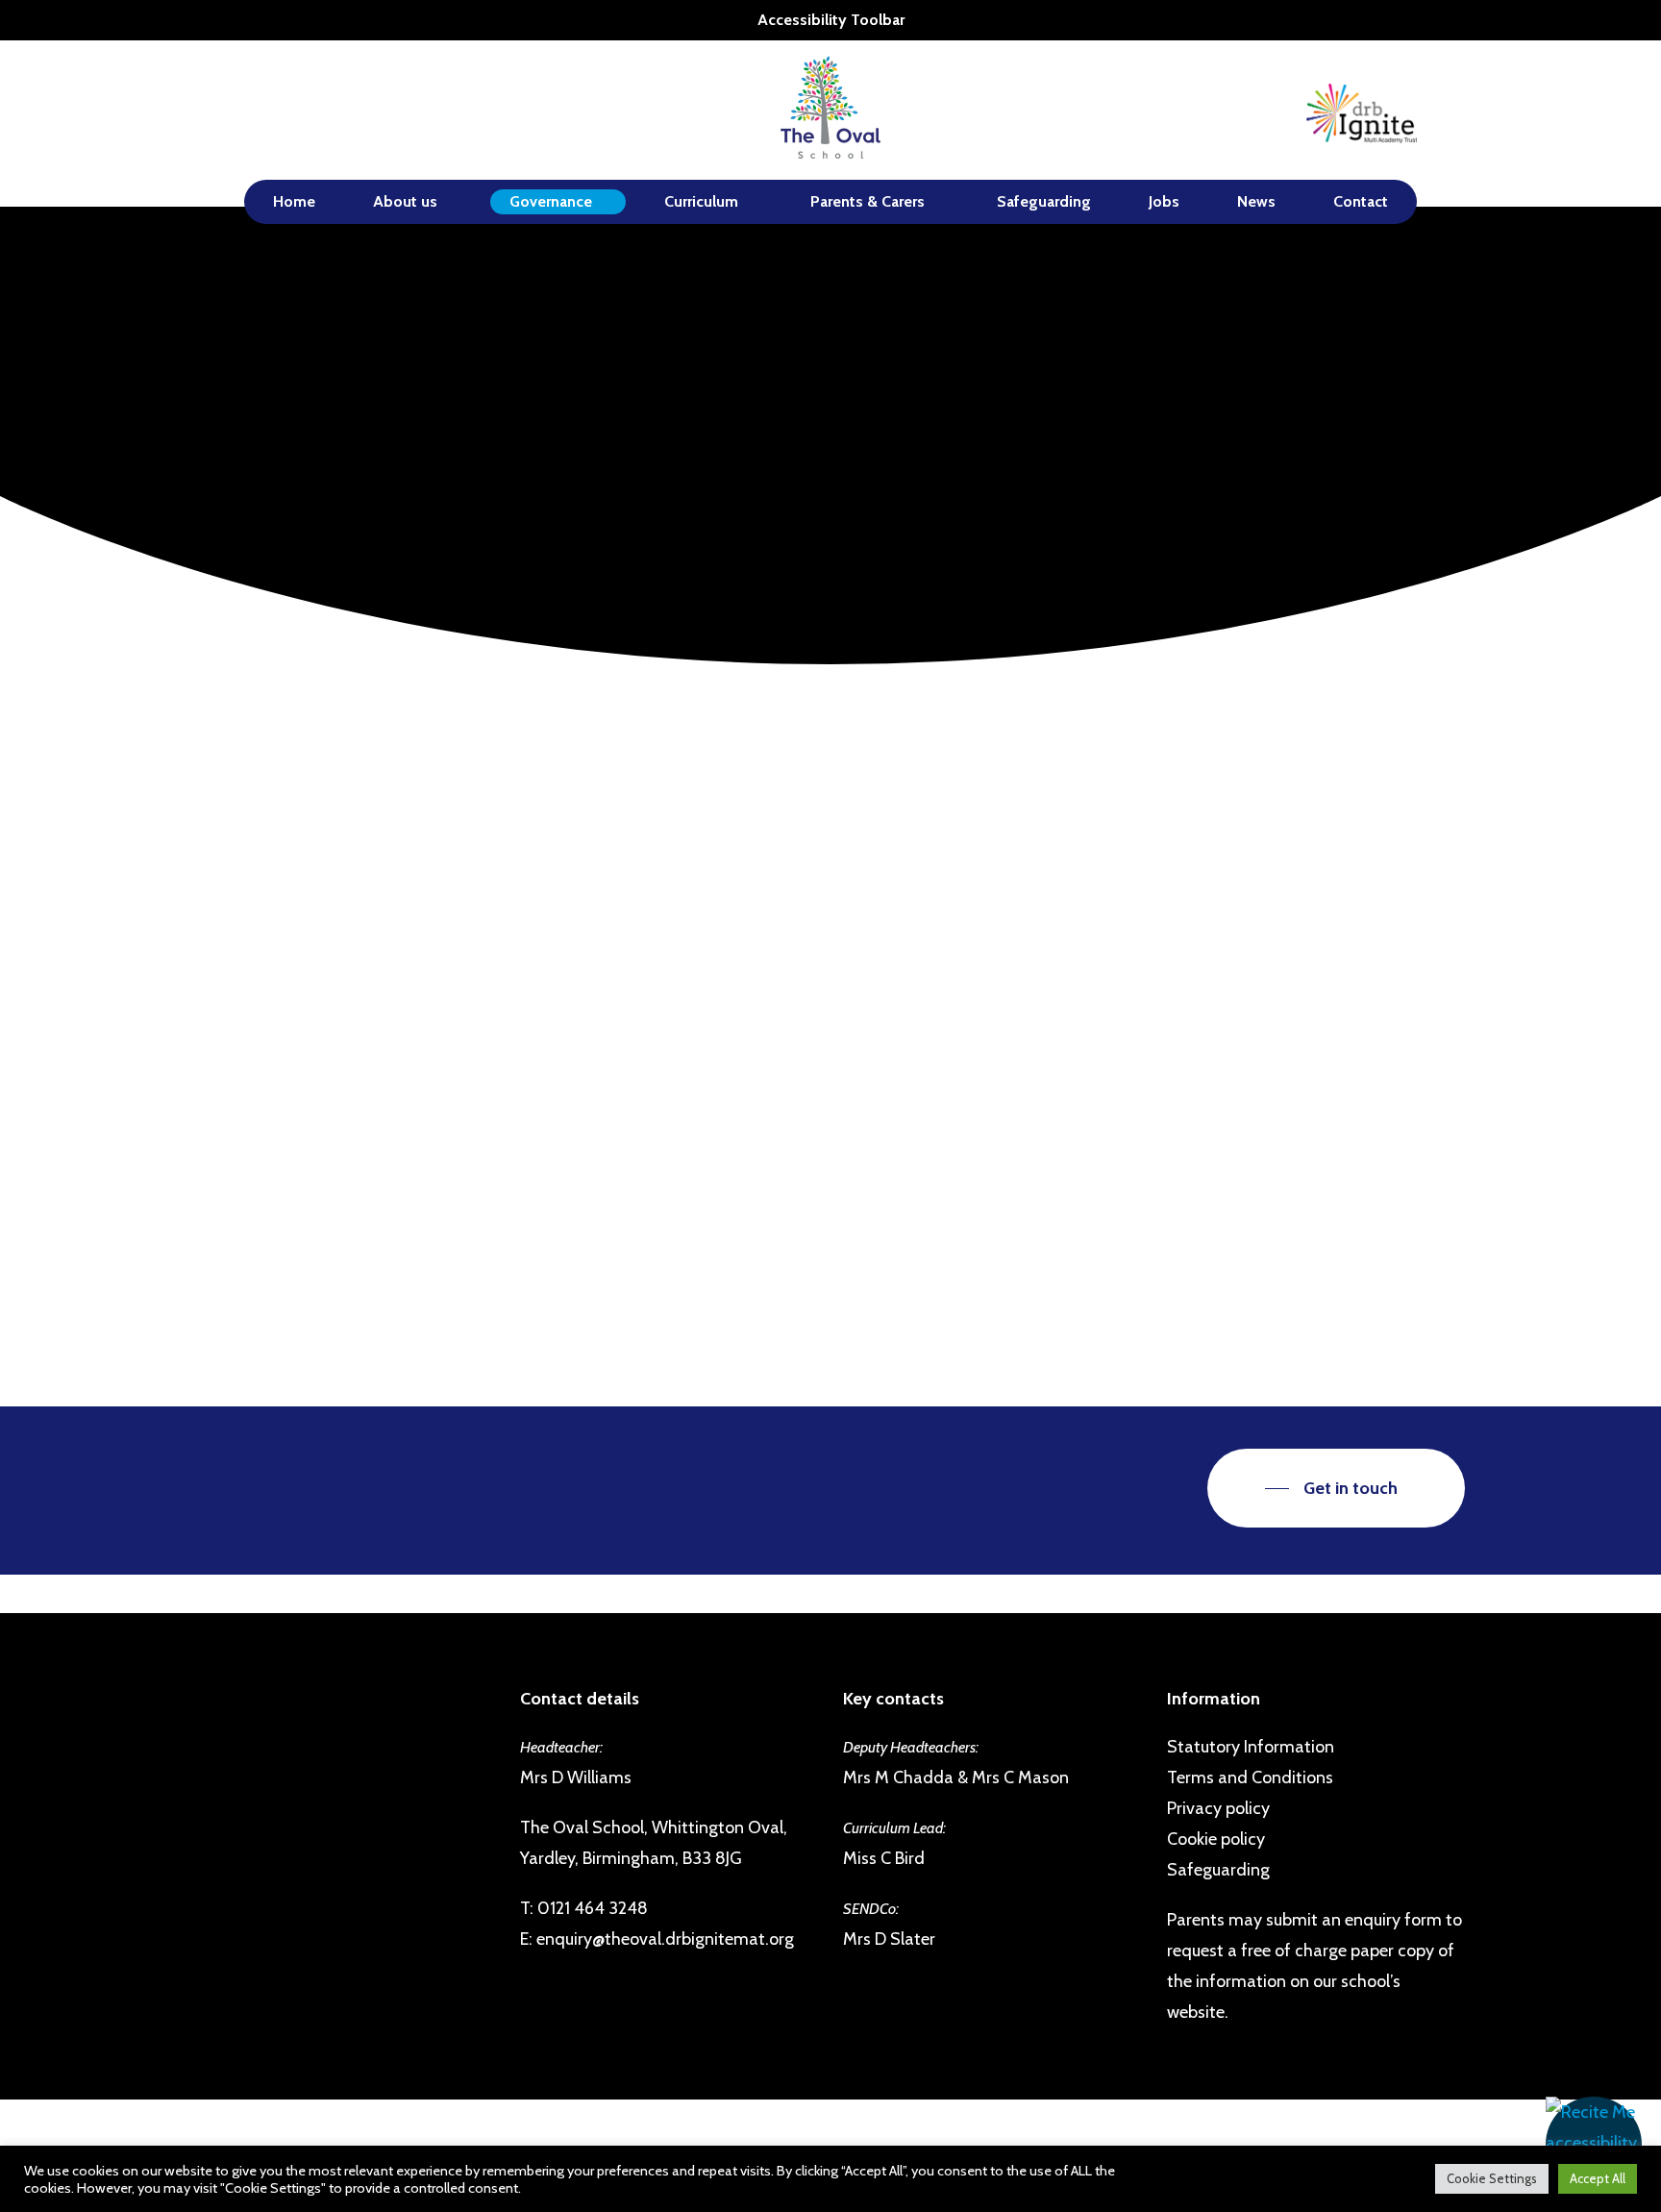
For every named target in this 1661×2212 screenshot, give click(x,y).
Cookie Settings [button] (1492, 2178)
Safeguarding (1218, 1870)
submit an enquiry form (1354, 1920)
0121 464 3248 (593, 1908)
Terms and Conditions (1250, 1777)
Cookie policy (1216, 1839)
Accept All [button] (1598, 2178)
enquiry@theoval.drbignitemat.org (665, 1939)
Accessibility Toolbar (831, 20)
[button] (1594, 2145)
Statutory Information (1251, 1747)
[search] (1453, 110)
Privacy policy (1218, 1808)
